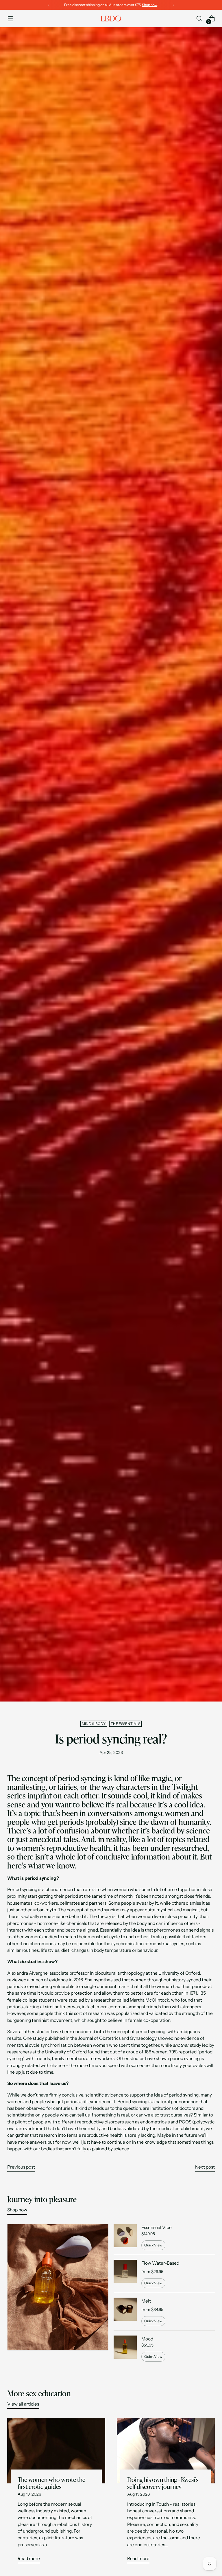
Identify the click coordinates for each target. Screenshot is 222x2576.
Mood (147, 2339)
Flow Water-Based (160, 2263)
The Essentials (125, 1724)
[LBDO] (111, 19)
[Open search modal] (199, 19)
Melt (146, 2301)
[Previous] (49, 5)
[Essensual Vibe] (125, 2237)
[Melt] (125, 2312)
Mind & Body (94, 1724)
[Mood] (125, 2349)
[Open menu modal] (10, 19)
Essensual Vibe (157, 2227)
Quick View (153, 2245)
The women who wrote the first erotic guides (51, 2483)
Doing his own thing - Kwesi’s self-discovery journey (163, 2483)
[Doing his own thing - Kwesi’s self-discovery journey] (166, 2451)
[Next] (173, 5)
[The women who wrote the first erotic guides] (56, 2451)
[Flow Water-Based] (125, 2274)
